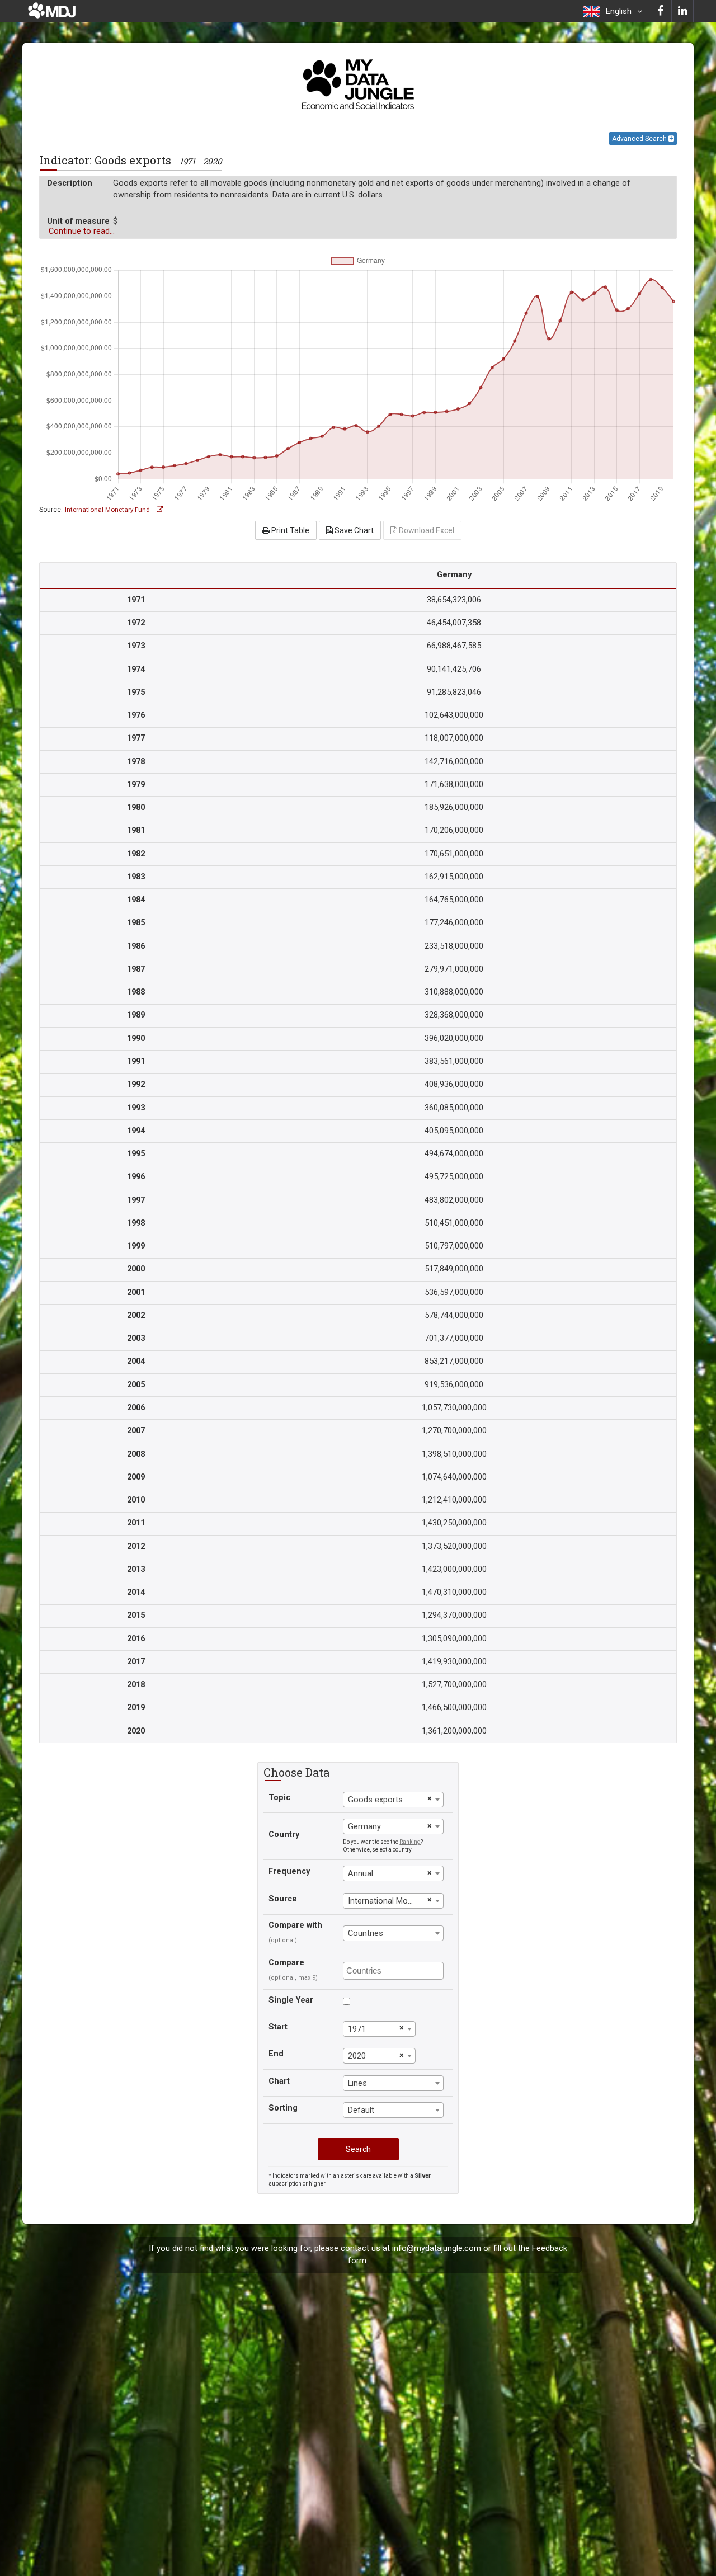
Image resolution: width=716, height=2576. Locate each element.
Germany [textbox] (364, 1827)
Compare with (295, 1925)
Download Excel (426, 530)
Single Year (291, 2000)
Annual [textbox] (361, 1874)
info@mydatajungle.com (437, 2248)
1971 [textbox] (357, 2029)
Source (283, 1899)
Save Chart (353, 530)
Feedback (550, 2248)
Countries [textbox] (366, 1934)
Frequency (289, 1871)
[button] (613, 11)
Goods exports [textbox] (375, 1800)
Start (278, 2027)
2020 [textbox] (357, 2056)
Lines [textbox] (357, 2083)
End (276, 2054)
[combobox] (393, 1800)
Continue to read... (82, 231)
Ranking (410, 1842)
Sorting (283, 2108)
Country (284, 1835)
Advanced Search (640, 139)
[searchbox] (395, 1970)
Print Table (289, 530)
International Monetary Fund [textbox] (386, 1901)
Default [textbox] (361, 2110)
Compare (286, 1963)
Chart (279, 2081)
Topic (279, 1798)
